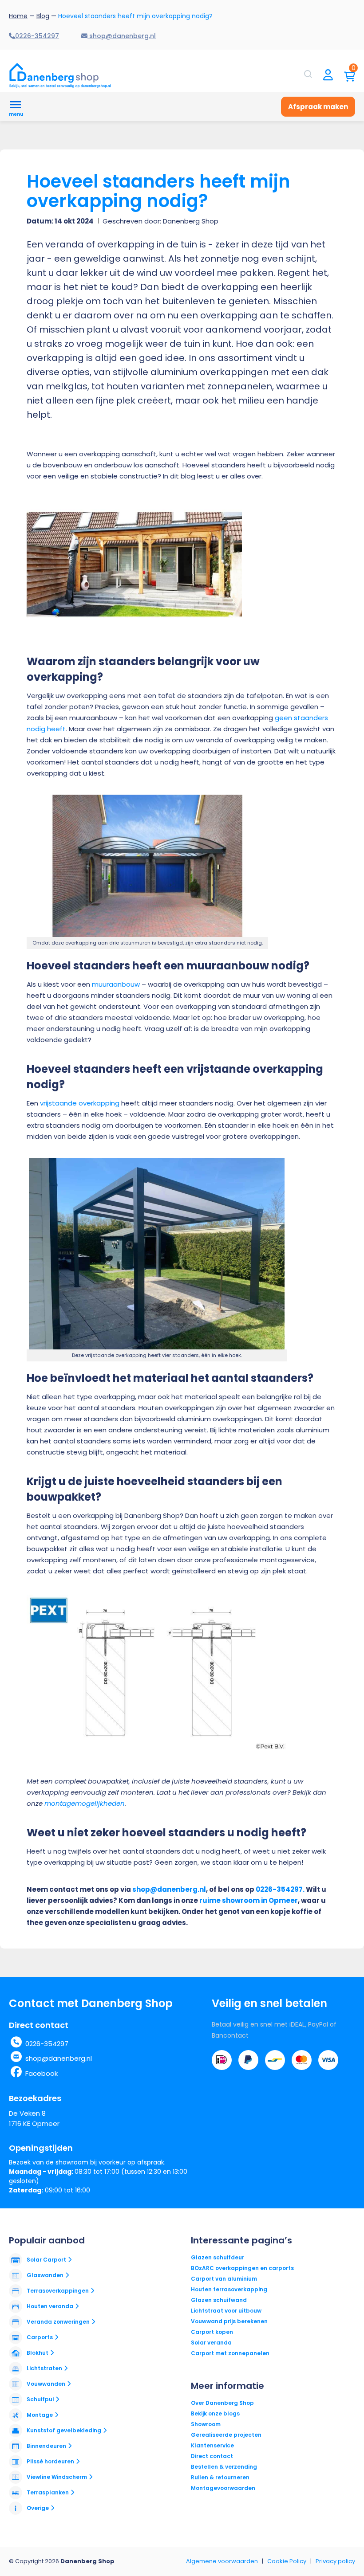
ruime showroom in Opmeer (249, 1900)
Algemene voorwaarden (222, 2561)
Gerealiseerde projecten (226, 2435)
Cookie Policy (287, 2561)
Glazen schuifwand (219, 2300)
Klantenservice (212, 2445)
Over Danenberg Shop (222, 2403)
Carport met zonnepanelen (230, 2353)
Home (18, 16)
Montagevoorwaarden (223, 2488)
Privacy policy (335, 2561)
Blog (43, 16)
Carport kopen (212, 2332)
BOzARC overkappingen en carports (242, 2268)
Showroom (206, 2424)
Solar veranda (211, 2343)
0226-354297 (47, 2044)
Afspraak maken (318, 107)
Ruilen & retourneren (220, 2477)
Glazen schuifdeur (218, 2257)
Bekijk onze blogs (215, 2413)
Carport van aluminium (224, 2279)
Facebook (42, 2073)
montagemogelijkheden (85, 1803)
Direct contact (212, 2456)
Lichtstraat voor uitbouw (226, 2311)
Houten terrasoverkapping (229, 2289)
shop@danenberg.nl (169, 1889)
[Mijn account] (328, 76)
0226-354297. (280, 1889)
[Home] (60, 75)
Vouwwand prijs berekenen (229, 2321)
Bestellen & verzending (224, 2467)
